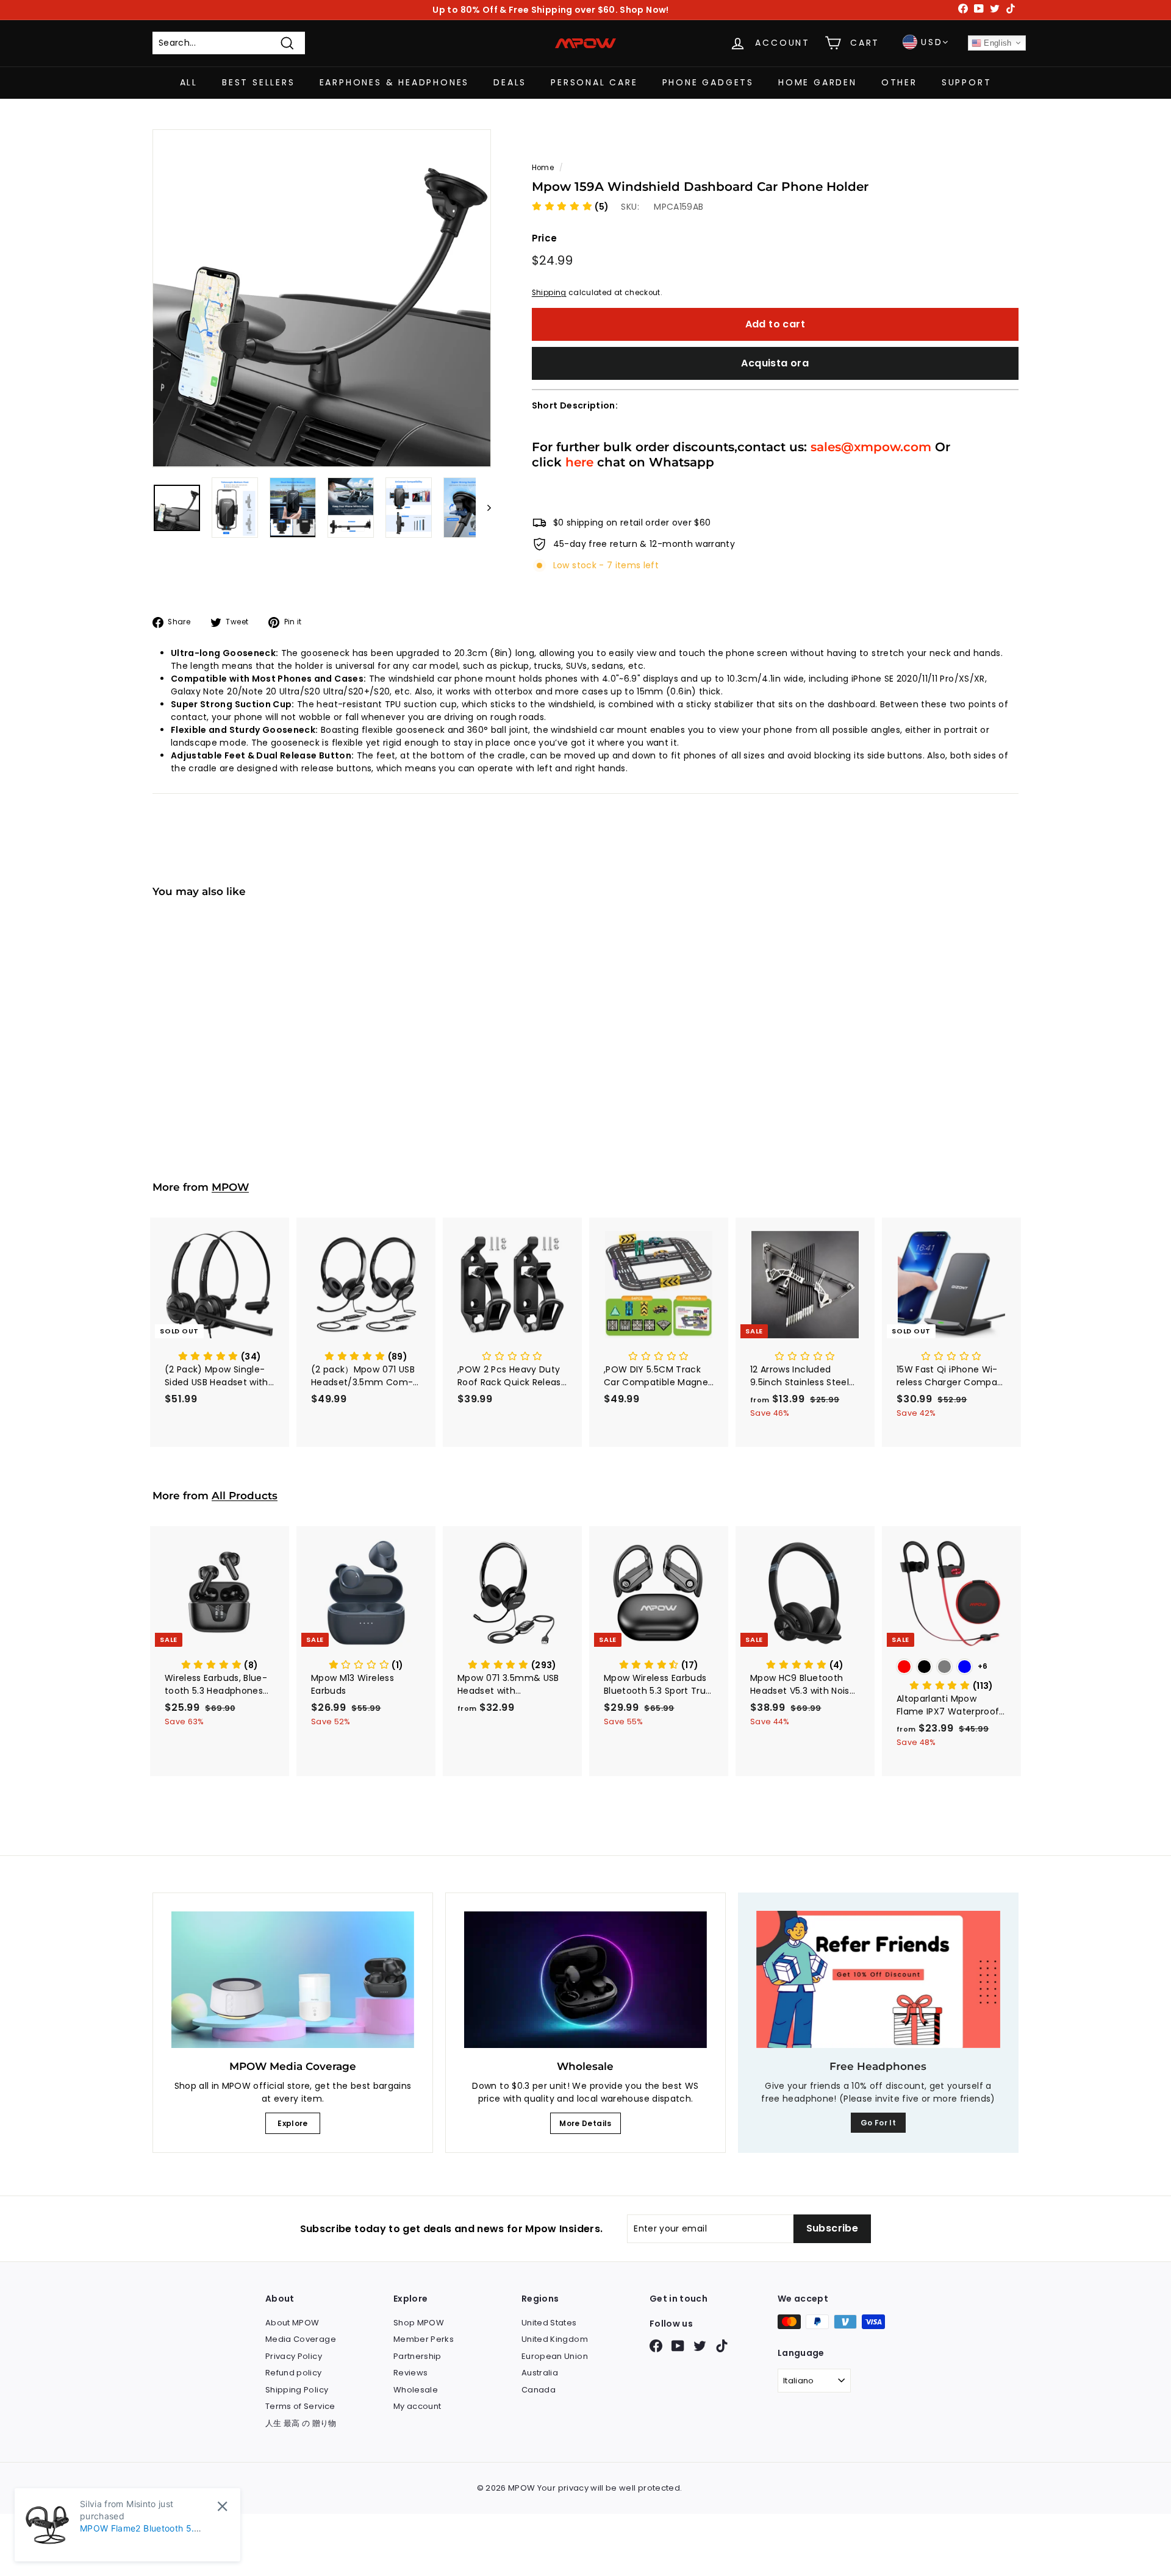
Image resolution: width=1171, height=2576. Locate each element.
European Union (555, 2356)
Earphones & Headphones (395, 82)
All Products (245, 1496)
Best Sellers (259, 82)
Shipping (549, 293)
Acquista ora (775, 363)
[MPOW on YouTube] (678, 2346)
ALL (189, 82)
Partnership (417, 2356)
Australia (540, 2373)
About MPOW (292, 2323)
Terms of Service (300, 2406)
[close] (222, 2506)
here (579, 462)
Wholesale (416, 2390)
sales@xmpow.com (871, 447)
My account (417, 2406)
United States (549, 2323)
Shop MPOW (419, 2323)
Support (967, 82)
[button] (571, 207)
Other (899, 82)
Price (545, 238)
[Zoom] (322, 298)
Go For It (878, 2123)
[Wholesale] (585, 1980)
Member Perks (424, 2339)
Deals (510, 82)
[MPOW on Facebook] (656, 2346)
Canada (539, 2390)
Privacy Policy (294, 2356)
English (997, 43)
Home (543, 168)
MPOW (230, 1187)
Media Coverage (301, 2339)
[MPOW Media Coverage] (293, 1980)
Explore (292, 2123)
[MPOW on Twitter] (700, 2346)
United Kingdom (555, 2339)
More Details (585, 2123)
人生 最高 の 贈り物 (301, 2423)
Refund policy (294, 2373)
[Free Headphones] (878, 1979)
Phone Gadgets (708, 82)
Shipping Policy (297, 2390)
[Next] (483, 508)
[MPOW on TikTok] (722, 2346)
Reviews (410, 2373)
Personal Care (594, 82)
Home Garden (818, 82)
